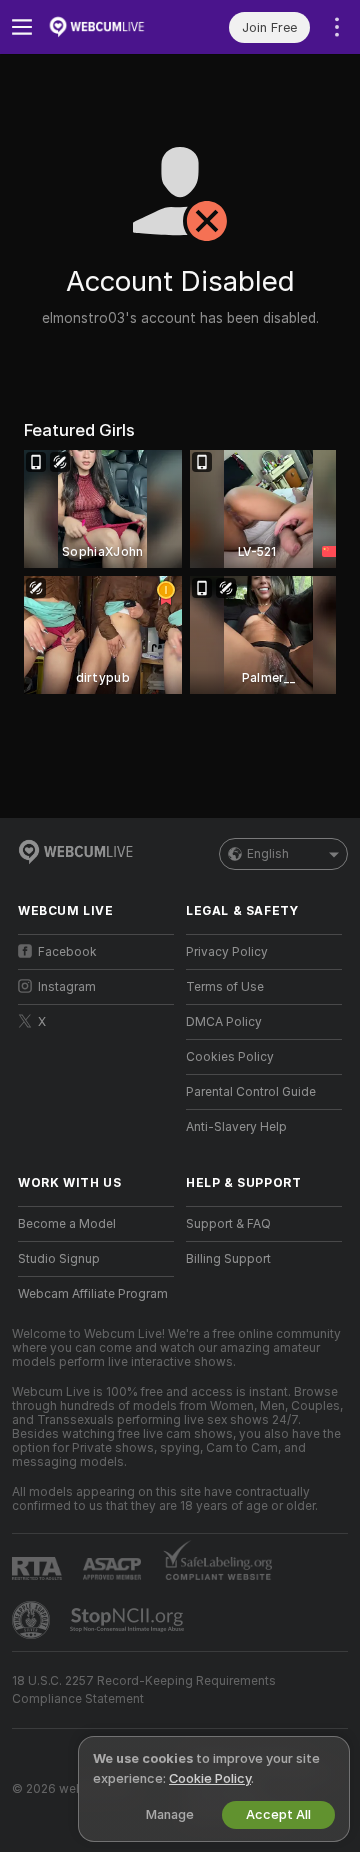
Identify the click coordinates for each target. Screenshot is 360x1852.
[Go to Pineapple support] (33, 1620)
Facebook (67, 952)
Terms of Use (225, 987)
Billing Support (228, 1259)
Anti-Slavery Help (236, 1127)
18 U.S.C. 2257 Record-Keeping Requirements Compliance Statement (144, 1690)
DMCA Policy (224, 1022)
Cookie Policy (210, 1778)
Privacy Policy (227, 952)
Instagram (67, 987)
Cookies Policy (230, 1057)
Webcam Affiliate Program (93, 1294)
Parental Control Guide (251, 1092)
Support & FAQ (228, 1224)
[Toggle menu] (22, 27)
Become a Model (67, 1224)
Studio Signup (59, 1259)
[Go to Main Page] (112, 27)
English (268, 854)
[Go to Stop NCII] (129, 1620)
